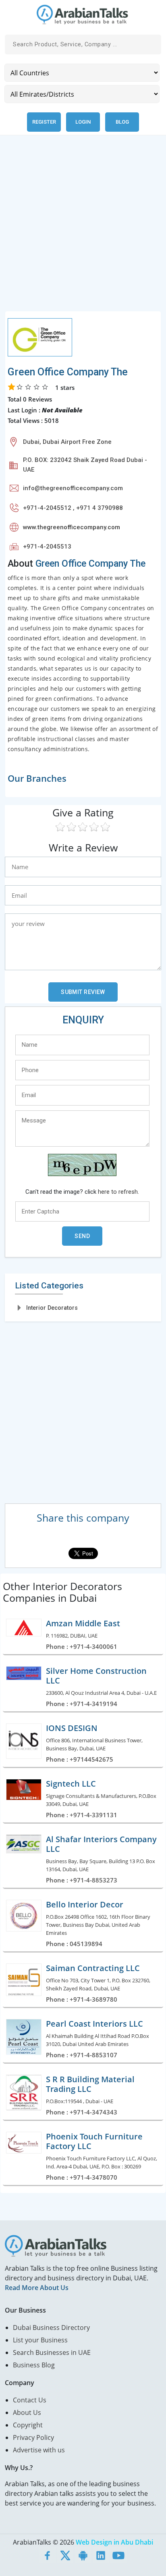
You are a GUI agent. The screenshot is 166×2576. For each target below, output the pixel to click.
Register (44, 122)
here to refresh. (118, 1192)
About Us (27, 2412)
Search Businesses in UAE (52, 2352)
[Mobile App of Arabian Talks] (83, 2555)
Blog (122, 122)
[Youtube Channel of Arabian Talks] (118, 2555)
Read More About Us (37, 2288)
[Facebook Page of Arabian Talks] (48, 2555)
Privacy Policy (33, 2437)
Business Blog (34, 2365)
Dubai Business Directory (51, 2328)
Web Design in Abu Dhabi (114, 2542)
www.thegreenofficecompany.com (72, 527)
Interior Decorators (52, 1308)
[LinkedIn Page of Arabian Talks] (101, 2555)
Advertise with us (39, 2450)
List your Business (40, 2340)
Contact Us (30, 2400)
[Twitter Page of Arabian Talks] (65, 2555)
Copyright (28, 2425)
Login (83, 122)
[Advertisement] (83, 228)
